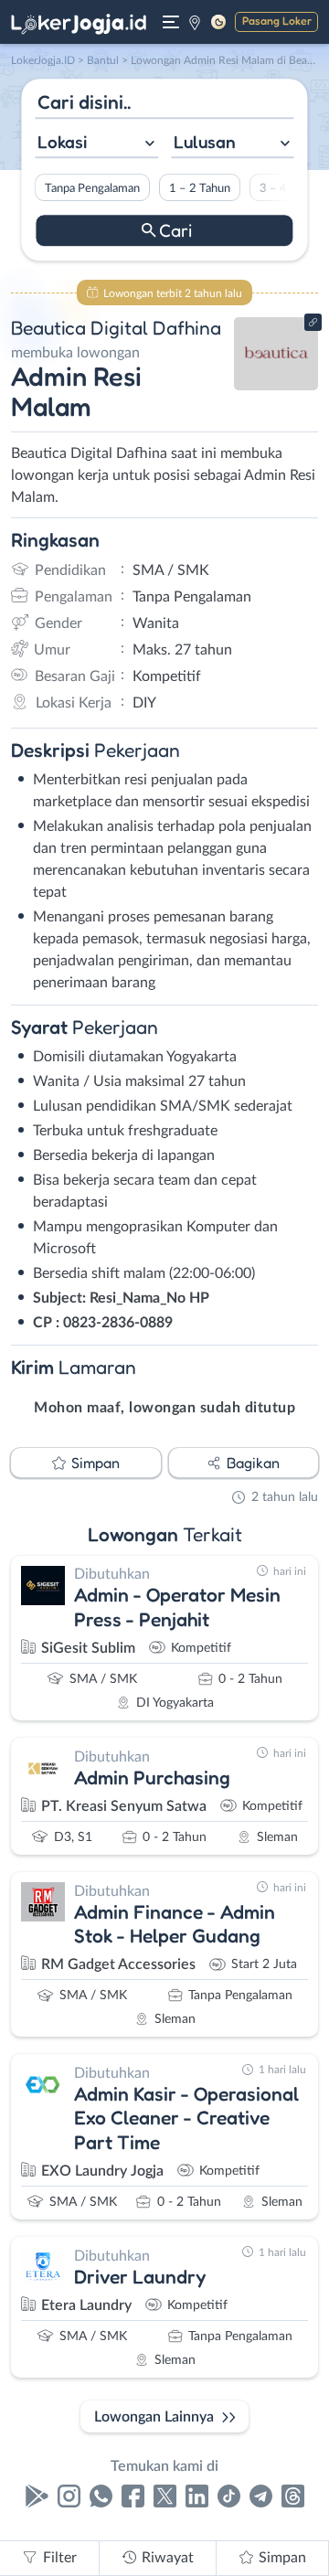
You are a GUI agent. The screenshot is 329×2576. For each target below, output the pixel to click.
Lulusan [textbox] (205, 142)
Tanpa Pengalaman (92, 188)
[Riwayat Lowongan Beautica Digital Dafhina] (276, 386)
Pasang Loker (277, 21)
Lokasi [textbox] (62, 142)
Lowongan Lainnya (154, 2417)
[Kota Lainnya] (195, 22)
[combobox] (96, 144)
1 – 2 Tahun (200, 188)
